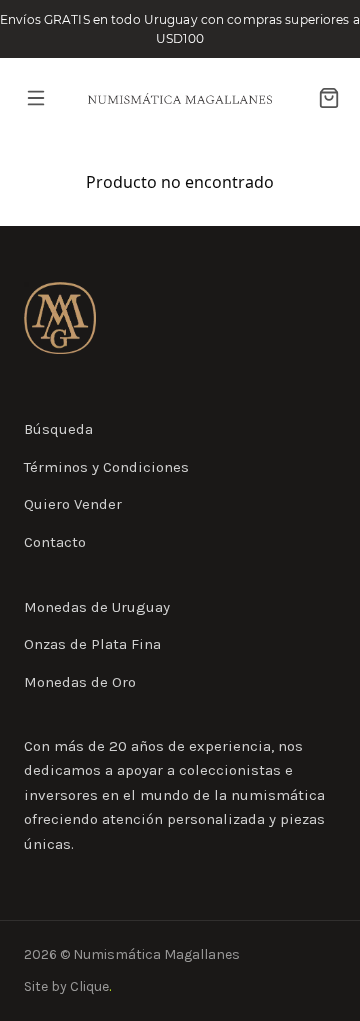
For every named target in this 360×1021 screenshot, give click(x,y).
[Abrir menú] (36, 98)
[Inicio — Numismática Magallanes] (60, 318)
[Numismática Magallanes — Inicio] (180, 99)
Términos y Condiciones (106, 467)
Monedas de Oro (80, 682)
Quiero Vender (73, 504)
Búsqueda (58, 429)
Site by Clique (67, 986)
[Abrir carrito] (329, 98)
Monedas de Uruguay (97, 607)
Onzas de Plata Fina (92, 644)
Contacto (55, 542)
